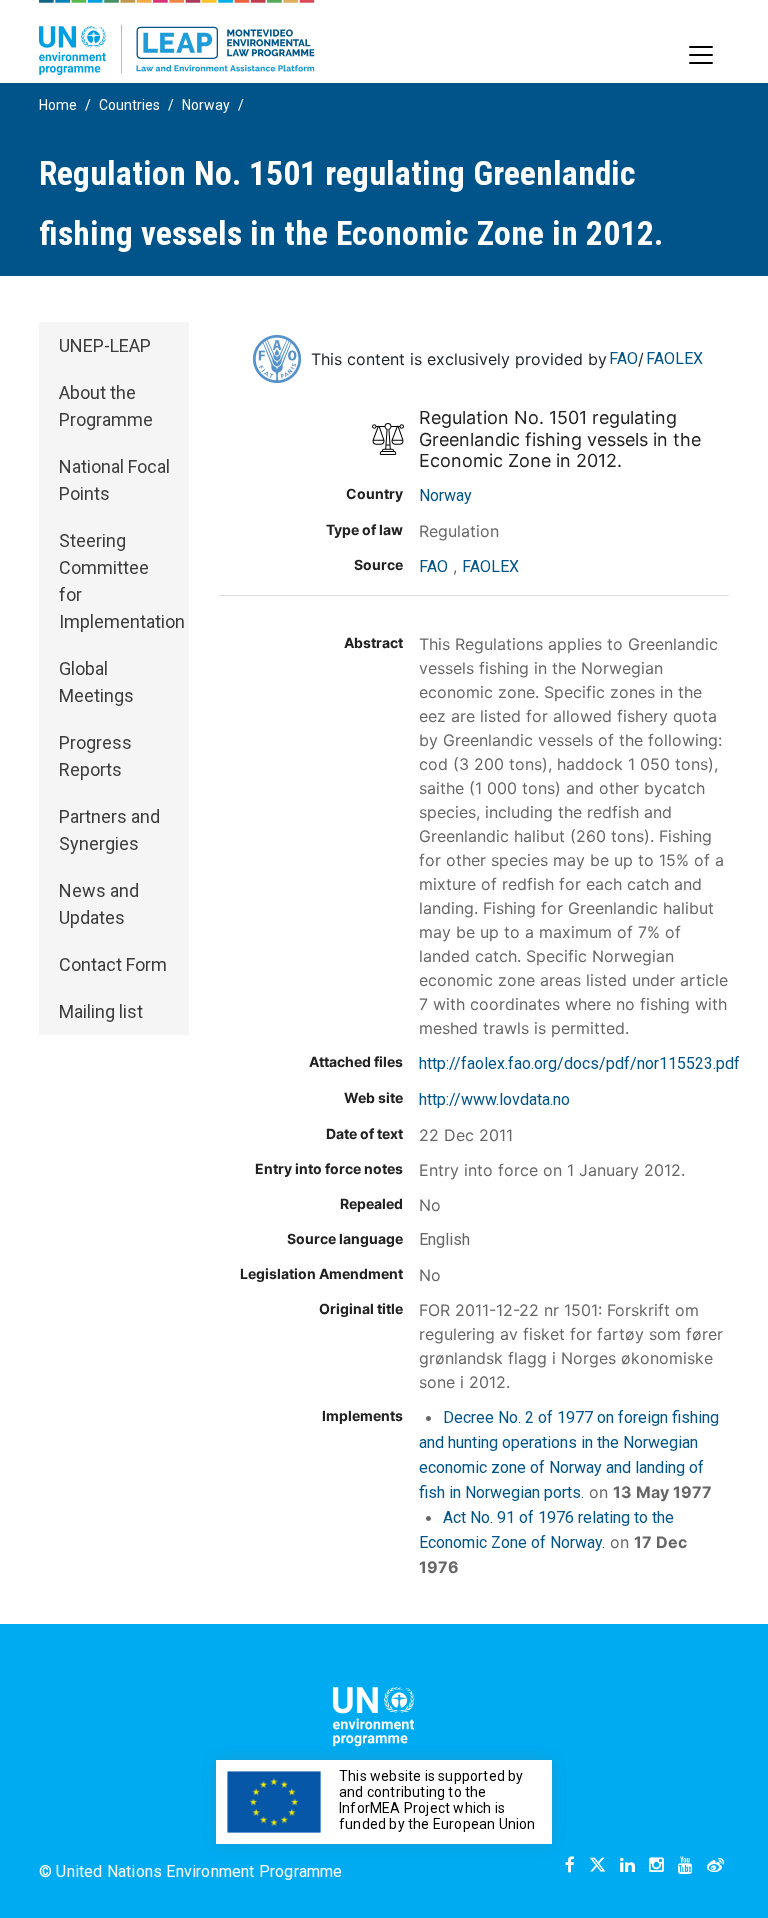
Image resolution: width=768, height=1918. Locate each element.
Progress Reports (95, 756)
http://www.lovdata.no (494, 1099)
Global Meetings (96, 682)
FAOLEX (674, 358)
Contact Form (113, 964)
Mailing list (101, 1011)
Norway (206, 105)
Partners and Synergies (109, 830)
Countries (129, 105)
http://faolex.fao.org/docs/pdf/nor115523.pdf (579, 1063)
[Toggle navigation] (701, 55)
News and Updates (99, 904)
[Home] (177, 37)
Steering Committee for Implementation (122, 581)
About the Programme (106, 406)
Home (58, 105)
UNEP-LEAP (105, 345)
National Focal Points (114, 480)
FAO (623, 358)
